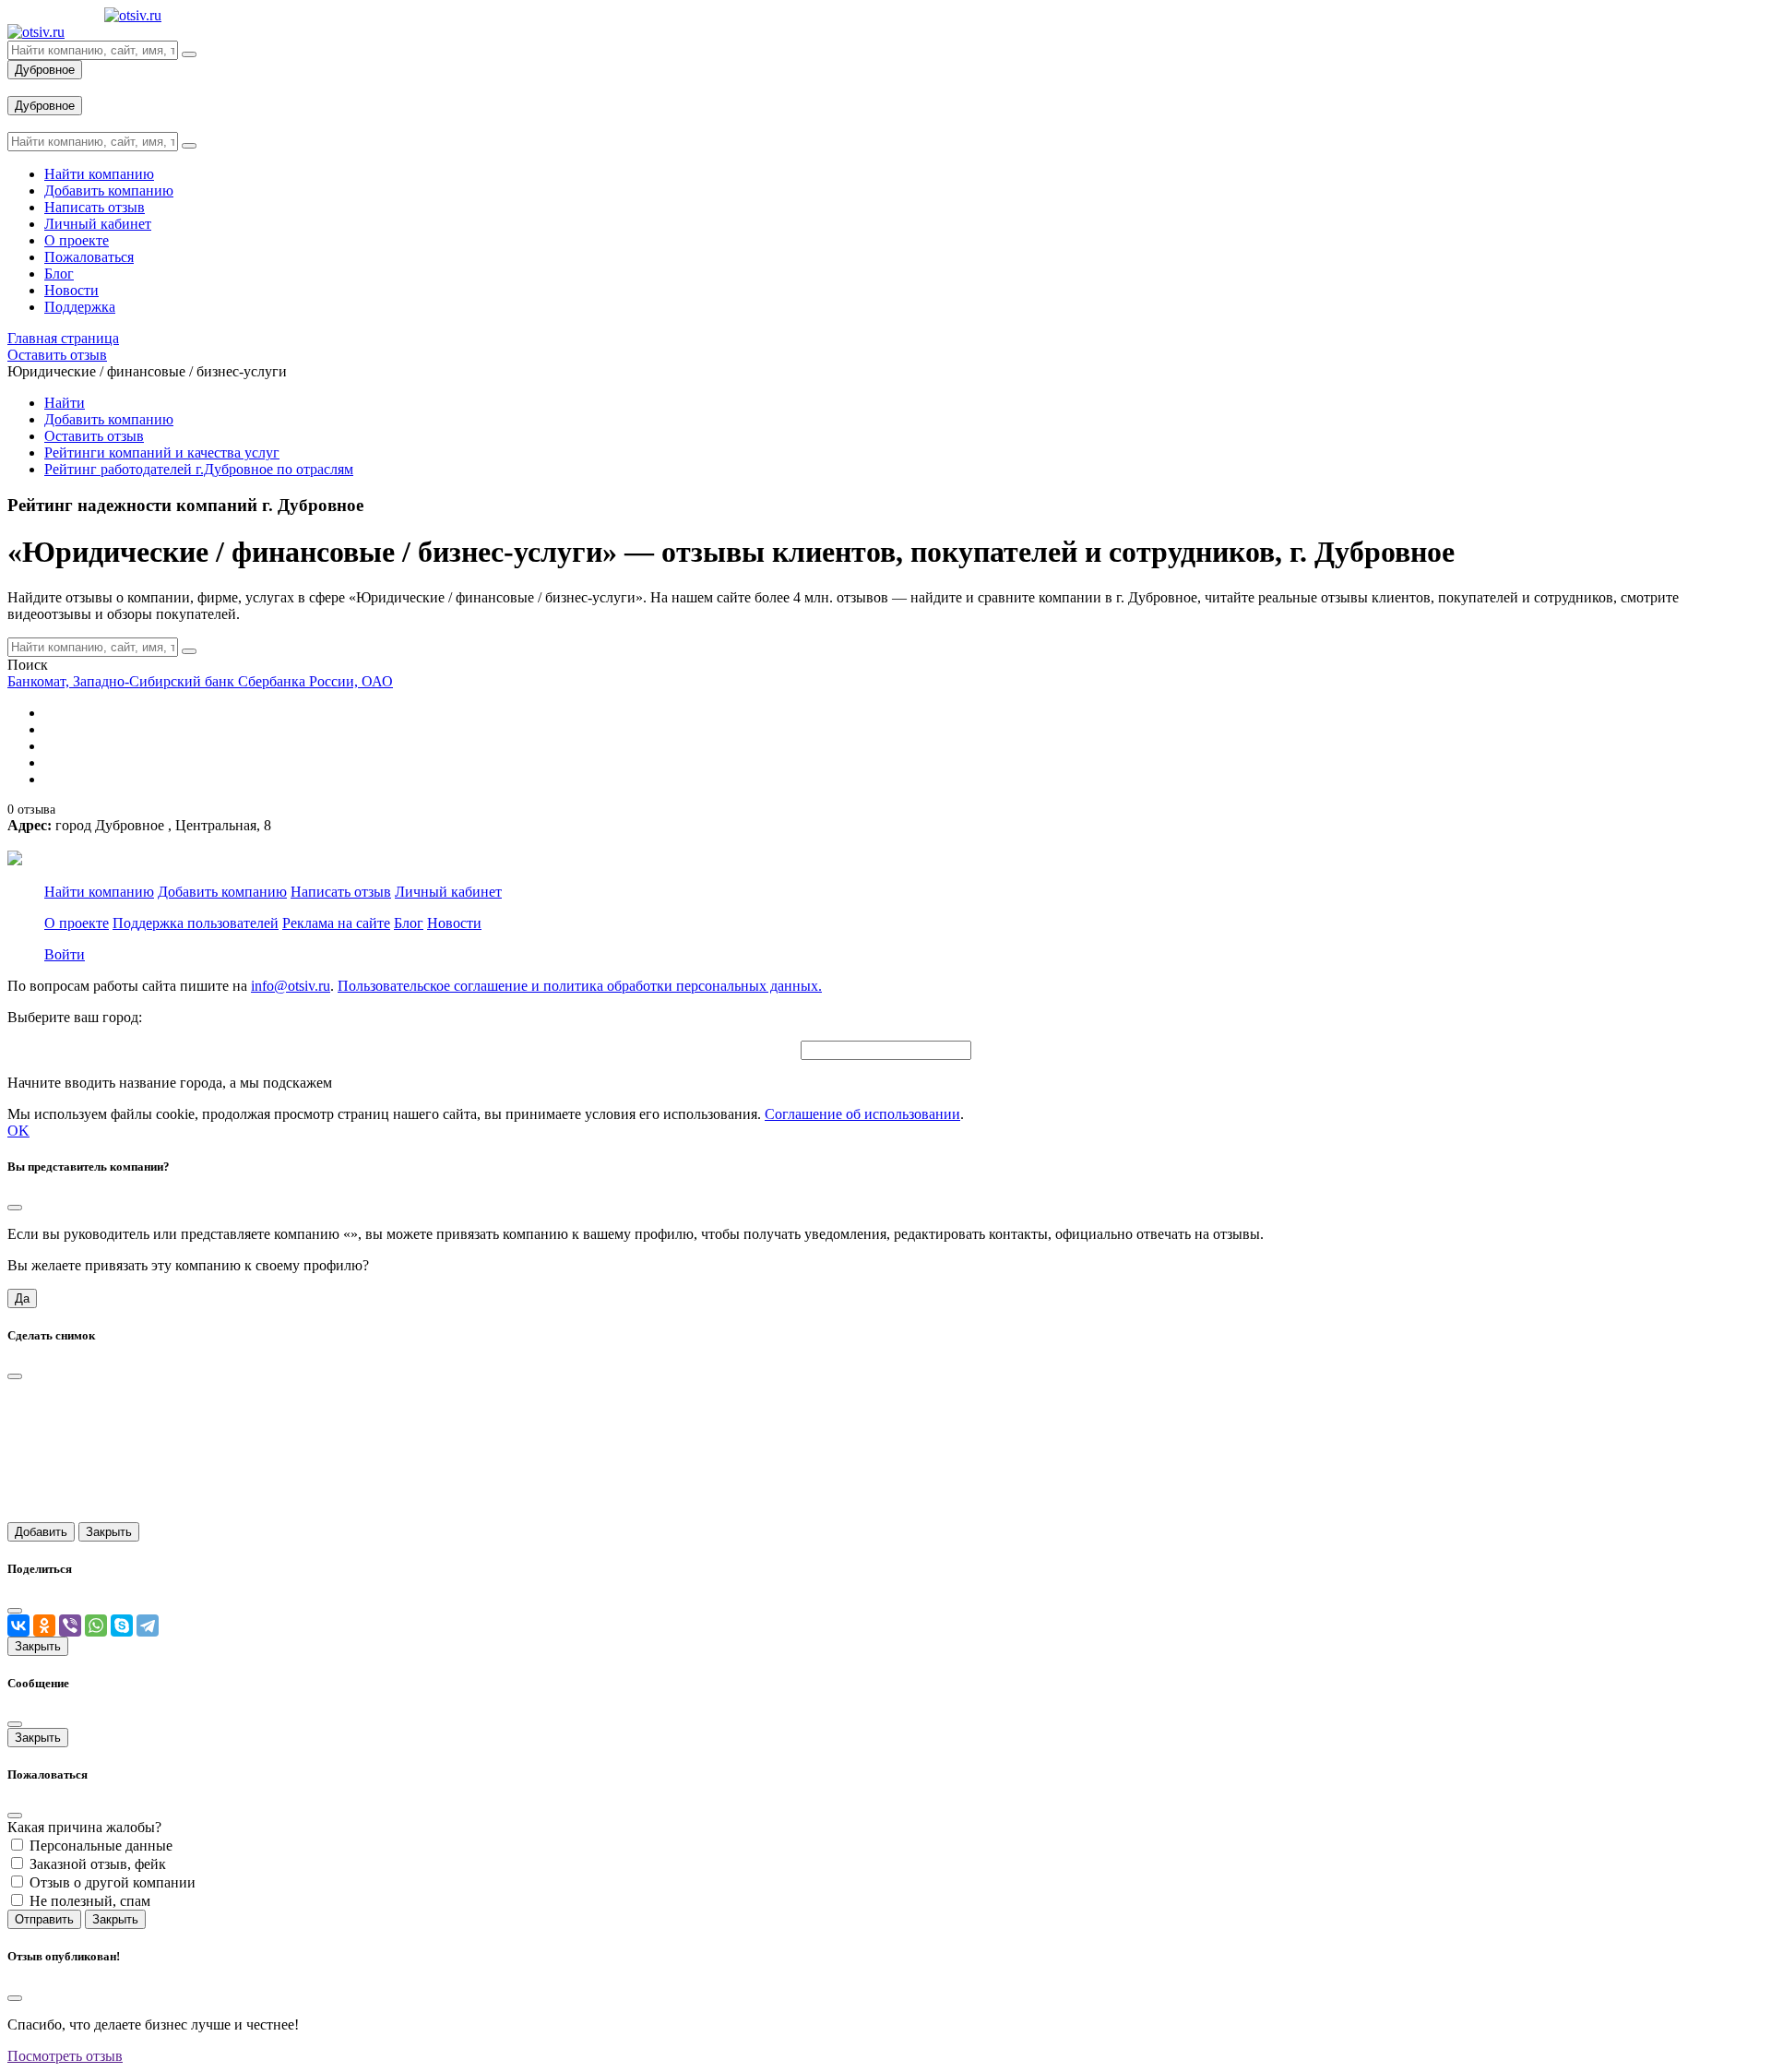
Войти (65, 954)
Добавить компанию (109, 419)
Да (22, 1298)
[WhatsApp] (96, 1625)
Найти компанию (99, 892)
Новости (454, 923)
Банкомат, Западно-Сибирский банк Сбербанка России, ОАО (200, 681)
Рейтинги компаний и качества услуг (162, 453)
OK (18, 1131)
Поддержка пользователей (196, 923)
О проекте (77, 923)
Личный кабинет (448, 892)
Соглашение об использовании (862, 1114)
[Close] (15, 1208)
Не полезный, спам (90, 1901)
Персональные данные (101, 1846)
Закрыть (109, 1532)
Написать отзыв (341, 892)
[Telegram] (148, 1625)
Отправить (44, 1919)
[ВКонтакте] (18, 1625)
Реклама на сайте (336, 923)
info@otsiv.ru (291, 986)
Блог (409, 923)
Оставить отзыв (94, 436)
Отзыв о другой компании (113, 1882)
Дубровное (45, 70)
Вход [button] (23, 87)
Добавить (41, 1532)
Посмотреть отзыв (65, 2056)
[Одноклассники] (44, 1625)
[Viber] (70, 1625)
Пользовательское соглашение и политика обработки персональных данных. (580, 986)
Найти (65, 403)
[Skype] (122, 1625)
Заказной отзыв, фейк (98, 1864)
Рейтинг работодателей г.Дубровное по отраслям (199, 469)
